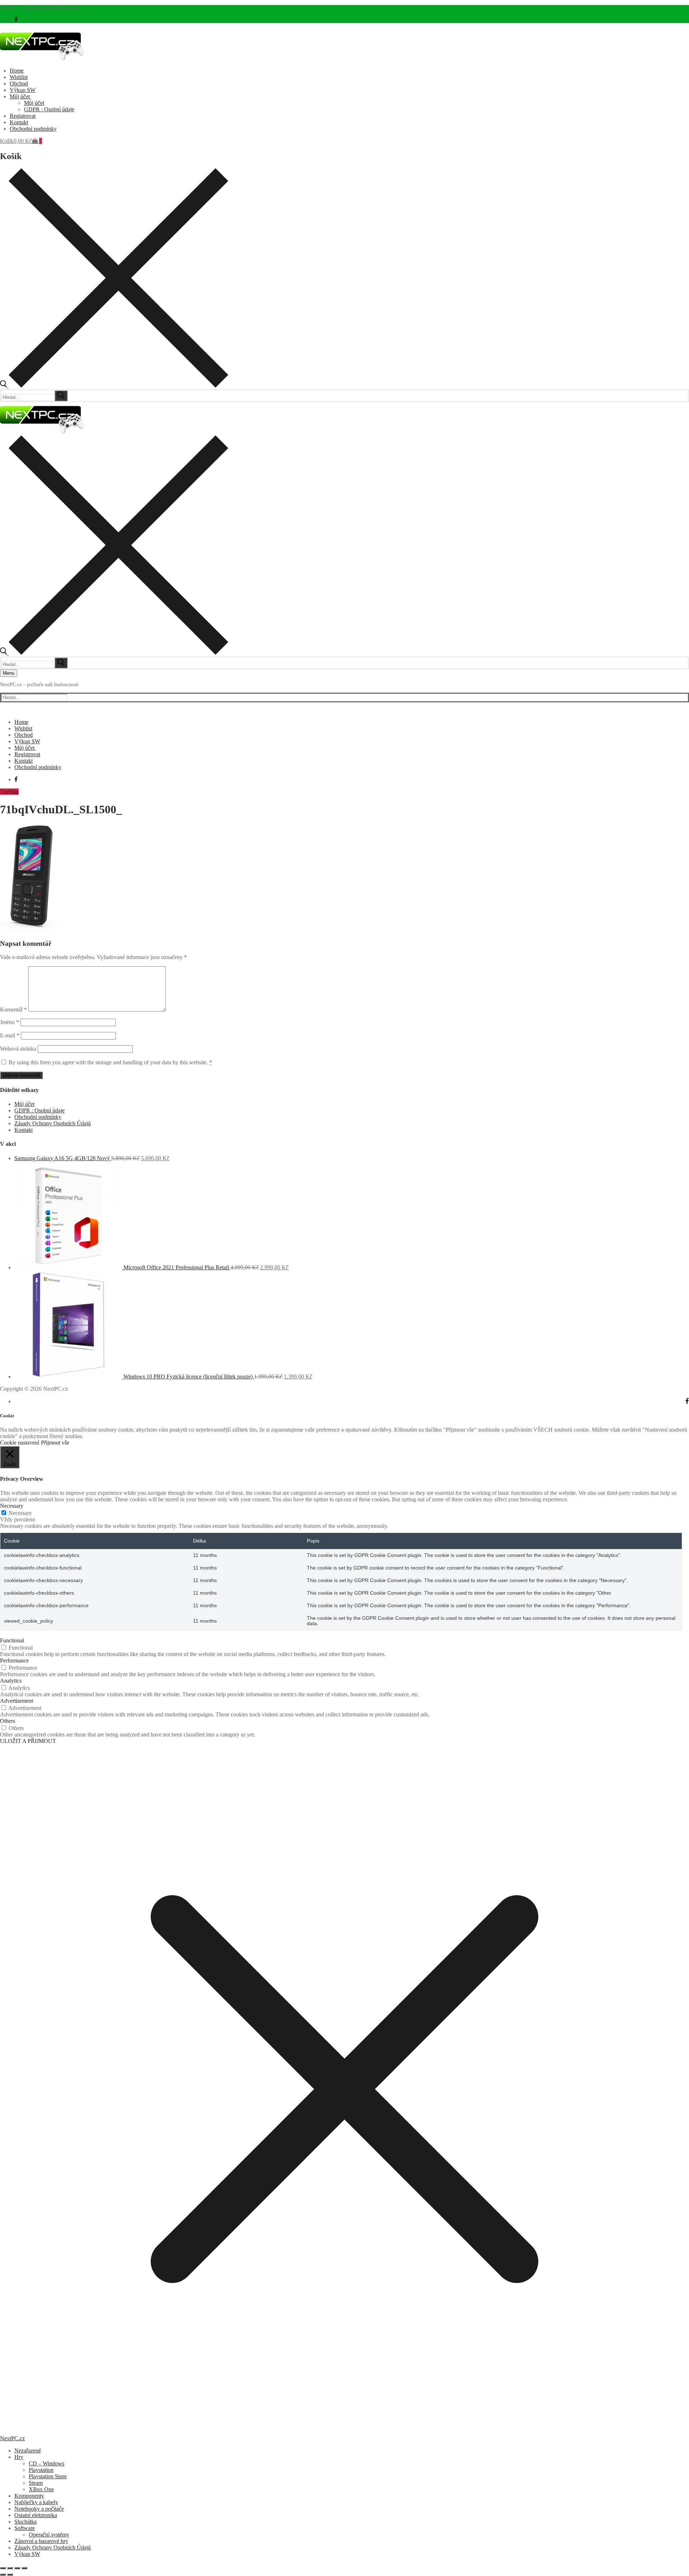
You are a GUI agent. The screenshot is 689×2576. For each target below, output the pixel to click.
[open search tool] (114, 386)
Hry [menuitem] (19, 2457)
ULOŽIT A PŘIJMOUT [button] (28, 1741)
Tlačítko (9, 792)
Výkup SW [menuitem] (27, 2554)
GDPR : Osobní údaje (39, 1110)
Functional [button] (12, 1640)
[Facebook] (16, 20)
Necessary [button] (12, 1506)
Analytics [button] (11, 1681)
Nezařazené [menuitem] (28, 2451)
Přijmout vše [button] (55, 1443)
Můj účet (24, 1104)
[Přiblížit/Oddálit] (3, 2568)
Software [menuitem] (25, 2528)
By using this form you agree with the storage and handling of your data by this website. (110, 1062)
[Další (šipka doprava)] (10, 2575)
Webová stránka (18, 1049)
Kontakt (24, 1130)
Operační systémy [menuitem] (49, 2535)
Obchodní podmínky (38, 1117)
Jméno (10, 1022)
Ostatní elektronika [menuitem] (36, 2515)
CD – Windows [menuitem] (46, 2463)
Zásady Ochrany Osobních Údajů (53, 1123)
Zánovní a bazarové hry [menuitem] (41, 2541)
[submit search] (61, 396)
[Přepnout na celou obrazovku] (10, 2568)
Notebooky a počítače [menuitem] (39, 2509)
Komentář (13, 1010)
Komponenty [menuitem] (29, 2496)
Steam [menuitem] (36, 2483)
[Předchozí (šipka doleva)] (3, 2575)
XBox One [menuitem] (41, 2489)
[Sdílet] (17, 2568)
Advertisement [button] (17, 1701)
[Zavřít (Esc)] (24, 2568)
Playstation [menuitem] (41, 2470)
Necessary (20, 1513)
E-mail (10, 1035)
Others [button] (8, 1721)
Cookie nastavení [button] (20, 1443)
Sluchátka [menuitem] (25, 2522)
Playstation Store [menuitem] (48, 2476)
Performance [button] (14, 1661)
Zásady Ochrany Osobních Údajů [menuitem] (53, 2547)
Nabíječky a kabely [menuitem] (36, 2502)
